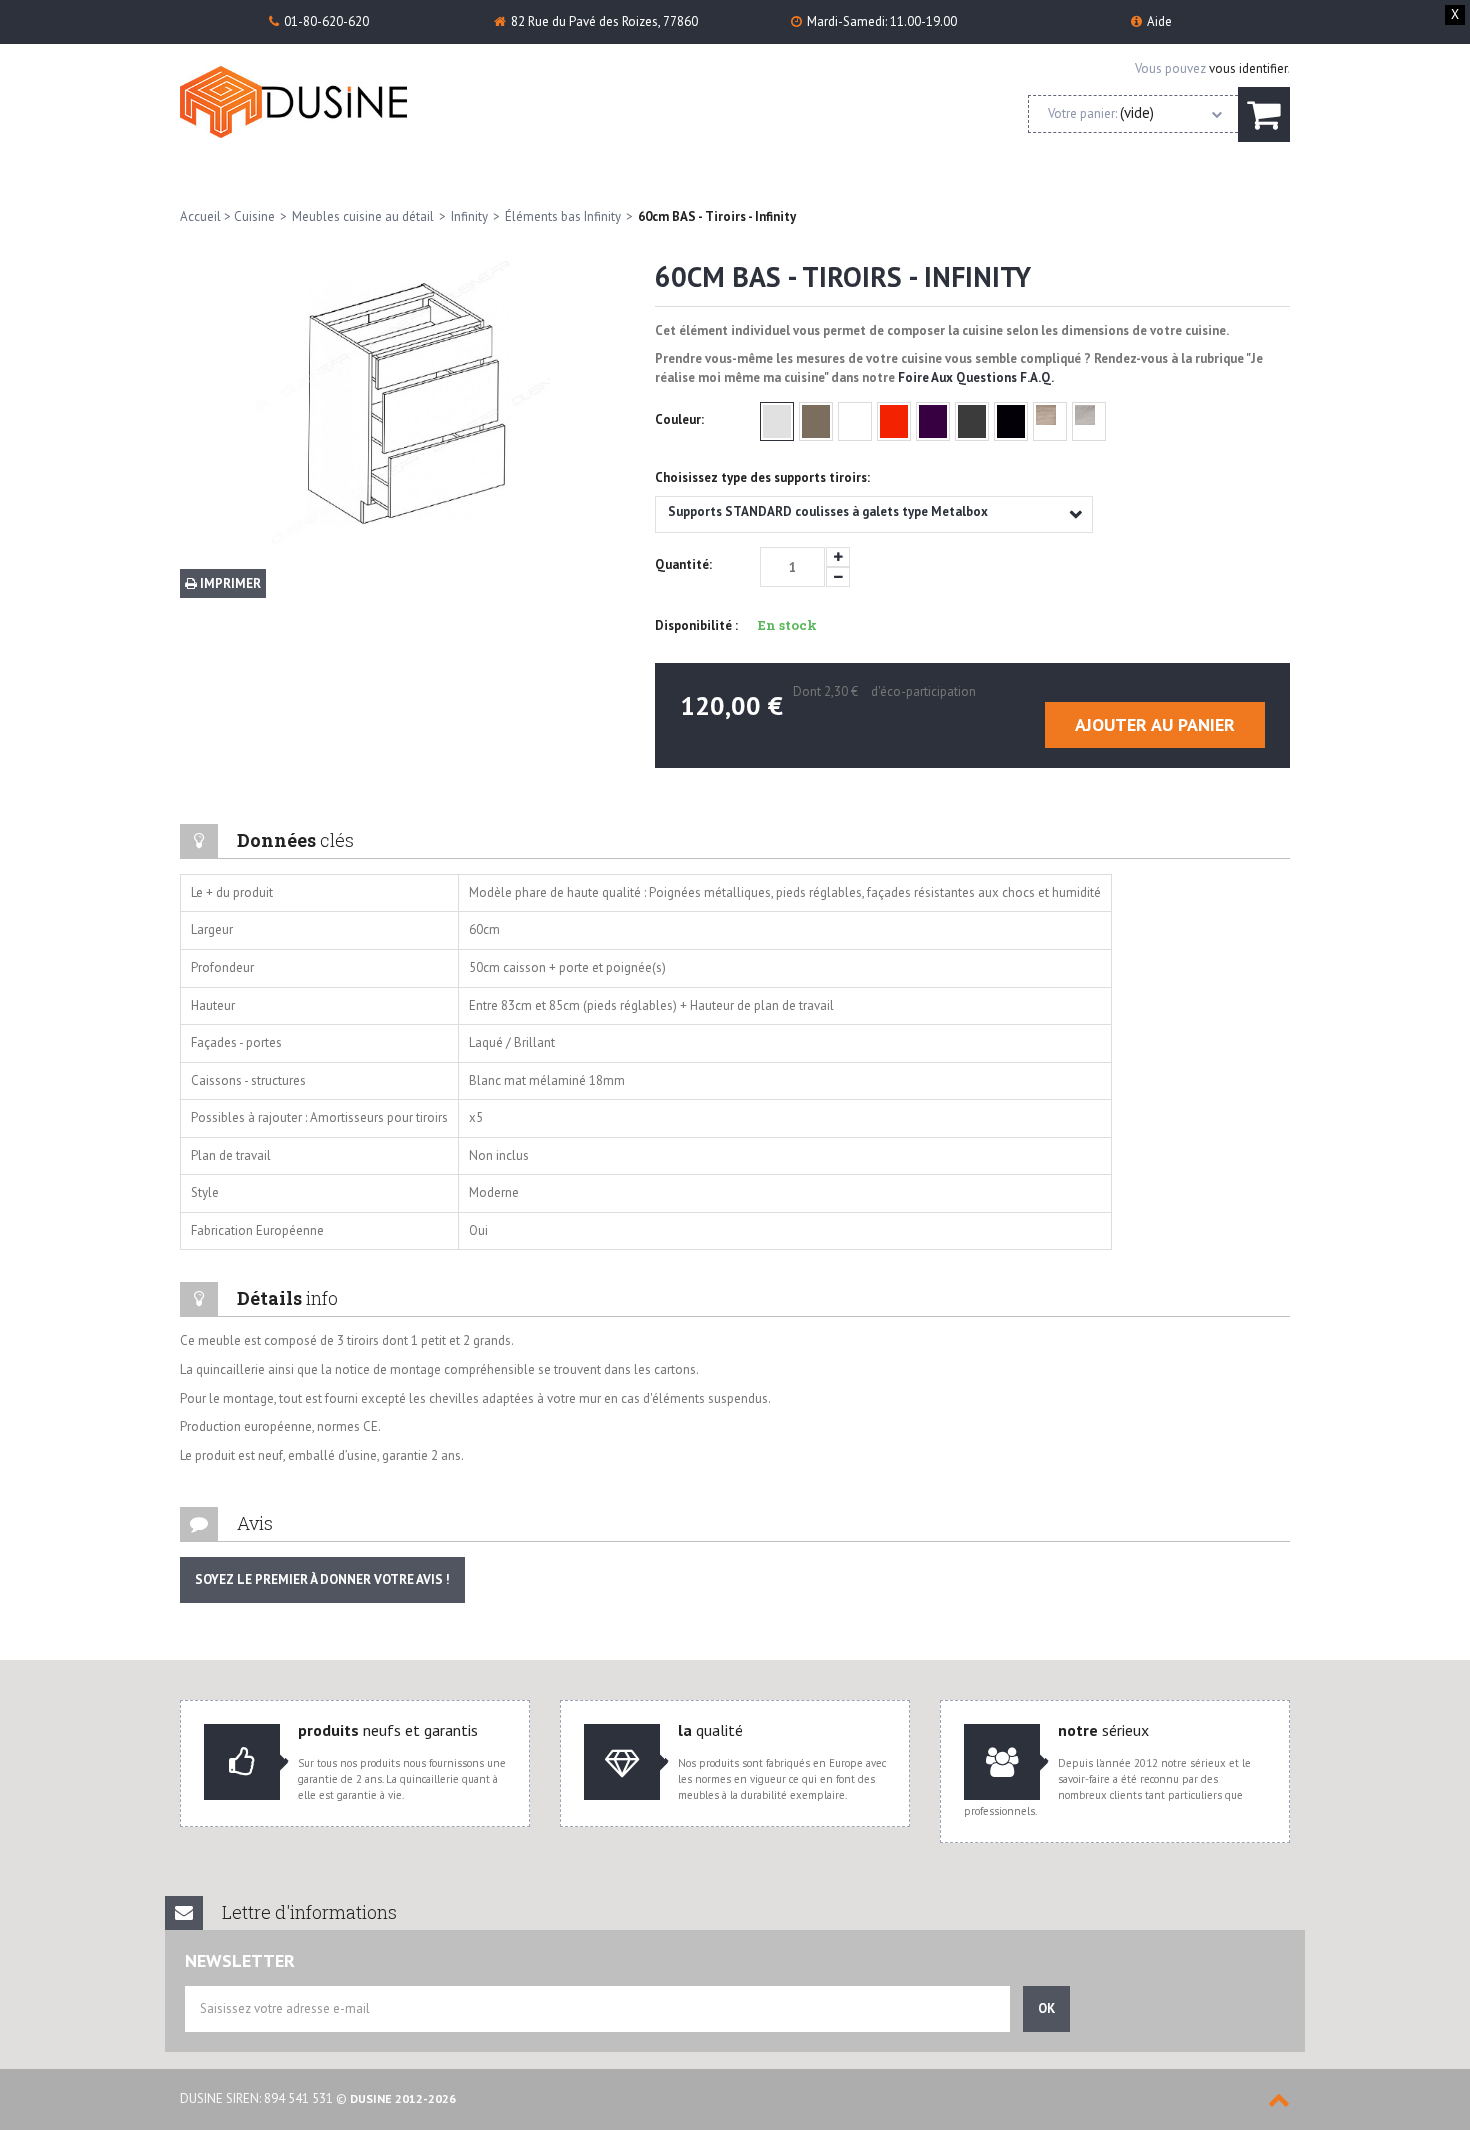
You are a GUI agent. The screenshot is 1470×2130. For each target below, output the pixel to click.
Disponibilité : (696, 625)
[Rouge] (894, 421)
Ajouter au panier (1155, 724)
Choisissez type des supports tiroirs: (764, 477)
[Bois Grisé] (1089, 421)
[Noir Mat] (1011, 421)
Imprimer (229, 583)
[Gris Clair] (777, 421)
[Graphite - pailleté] (972, 421)
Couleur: (681, 419)
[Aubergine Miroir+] (933, 421)
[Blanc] (855, 421)
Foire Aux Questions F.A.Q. (976, 377)
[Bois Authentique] (1050, 421)
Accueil (200, 216)
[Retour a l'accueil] (319, 102)
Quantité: (683, 564)
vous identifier (1248, 68)
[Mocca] (816, 421)
